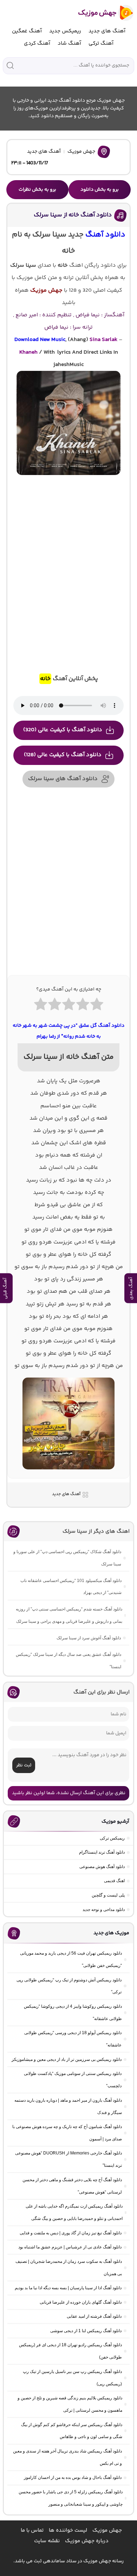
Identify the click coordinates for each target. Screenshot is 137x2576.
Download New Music (40, 340)
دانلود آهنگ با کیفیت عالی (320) (63, 730)
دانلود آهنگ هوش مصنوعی (102, 1867)
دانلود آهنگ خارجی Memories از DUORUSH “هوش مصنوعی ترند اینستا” (68, 2159)
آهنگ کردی (37, 43)
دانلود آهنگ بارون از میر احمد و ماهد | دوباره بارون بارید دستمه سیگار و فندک (68, 2106)
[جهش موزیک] (101, 13)
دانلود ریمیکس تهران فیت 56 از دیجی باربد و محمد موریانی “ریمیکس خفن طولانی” (71, 1959)
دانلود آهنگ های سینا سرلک (63, 779)
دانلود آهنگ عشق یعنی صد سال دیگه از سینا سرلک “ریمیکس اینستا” (68, 1661)
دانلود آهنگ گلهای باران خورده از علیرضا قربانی (81, 2302)
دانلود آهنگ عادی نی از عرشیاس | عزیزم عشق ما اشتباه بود (70, 2247)
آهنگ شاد (69, 43)
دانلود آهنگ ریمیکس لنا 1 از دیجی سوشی (86, 2331)
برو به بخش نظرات (37, 190)
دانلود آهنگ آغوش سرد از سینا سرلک (89, 1638)
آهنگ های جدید (107, 31)
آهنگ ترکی (101, 43)
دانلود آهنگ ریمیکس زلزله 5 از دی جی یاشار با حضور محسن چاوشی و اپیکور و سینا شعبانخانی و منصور (71, 2498)
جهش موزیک (81, 152)
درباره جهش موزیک (87, 2541)
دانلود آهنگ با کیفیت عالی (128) (63, 755)
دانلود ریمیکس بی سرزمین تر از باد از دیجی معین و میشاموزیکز (67, 2059)
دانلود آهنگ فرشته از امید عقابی (94, 2316)
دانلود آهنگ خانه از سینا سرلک (73, 215)
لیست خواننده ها (68, 2530)
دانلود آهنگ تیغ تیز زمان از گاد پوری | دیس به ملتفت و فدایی (71, 2233)
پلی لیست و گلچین (108, 1895)
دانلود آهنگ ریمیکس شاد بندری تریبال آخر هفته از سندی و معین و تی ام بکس (67, 2457)
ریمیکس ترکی (112, 1838)
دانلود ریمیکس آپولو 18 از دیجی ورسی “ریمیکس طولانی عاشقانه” (73, 2039)
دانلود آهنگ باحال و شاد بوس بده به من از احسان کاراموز (73, 2477)
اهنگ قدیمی (114, 1881)
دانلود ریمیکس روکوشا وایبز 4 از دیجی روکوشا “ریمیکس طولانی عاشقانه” (73, 2012)
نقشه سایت (47, 2541)
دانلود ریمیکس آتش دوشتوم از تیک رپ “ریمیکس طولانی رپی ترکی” (69, 1986)
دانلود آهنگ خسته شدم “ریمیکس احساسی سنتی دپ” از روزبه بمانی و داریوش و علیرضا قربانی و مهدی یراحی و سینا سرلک (69, 1615)
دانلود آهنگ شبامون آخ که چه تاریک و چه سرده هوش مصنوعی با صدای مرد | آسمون (67, 2133)
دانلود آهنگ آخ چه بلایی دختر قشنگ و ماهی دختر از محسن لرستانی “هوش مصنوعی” (72, 2186)
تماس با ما (32, 2530)
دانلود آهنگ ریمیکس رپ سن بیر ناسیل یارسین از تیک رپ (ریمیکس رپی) (72, 2378)
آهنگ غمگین (27, 31)
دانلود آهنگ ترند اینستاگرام (102, 1852)
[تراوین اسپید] (68, 1474)
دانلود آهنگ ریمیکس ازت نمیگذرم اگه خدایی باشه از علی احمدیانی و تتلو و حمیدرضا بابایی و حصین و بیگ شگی (74, 2212)
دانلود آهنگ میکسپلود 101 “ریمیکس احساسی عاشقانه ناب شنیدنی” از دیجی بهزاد (71, 1587)
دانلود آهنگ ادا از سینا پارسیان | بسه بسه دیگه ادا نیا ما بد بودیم (68, 2288)
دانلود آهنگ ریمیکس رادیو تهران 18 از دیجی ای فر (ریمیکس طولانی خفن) (70, 2351)
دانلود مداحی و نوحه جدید (104, 1910)
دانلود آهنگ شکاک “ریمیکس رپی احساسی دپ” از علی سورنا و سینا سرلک (67, 1558)
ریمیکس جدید (65, 31)
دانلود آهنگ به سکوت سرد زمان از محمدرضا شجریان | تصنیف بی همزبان (69, 2268)
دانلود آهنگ (105, 235)
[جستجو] (10, 65)
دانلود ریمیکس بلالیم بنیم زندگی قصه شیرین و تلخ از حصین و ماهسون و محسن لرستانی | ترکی (70, 2404)
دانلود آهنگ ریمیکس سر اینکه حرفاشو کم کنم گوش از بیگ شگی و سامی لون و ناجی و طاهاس (72, 2431)
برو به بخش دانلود (100, 190)
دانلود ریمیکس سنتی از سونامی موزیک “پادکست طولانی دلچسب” (73, 2080)
